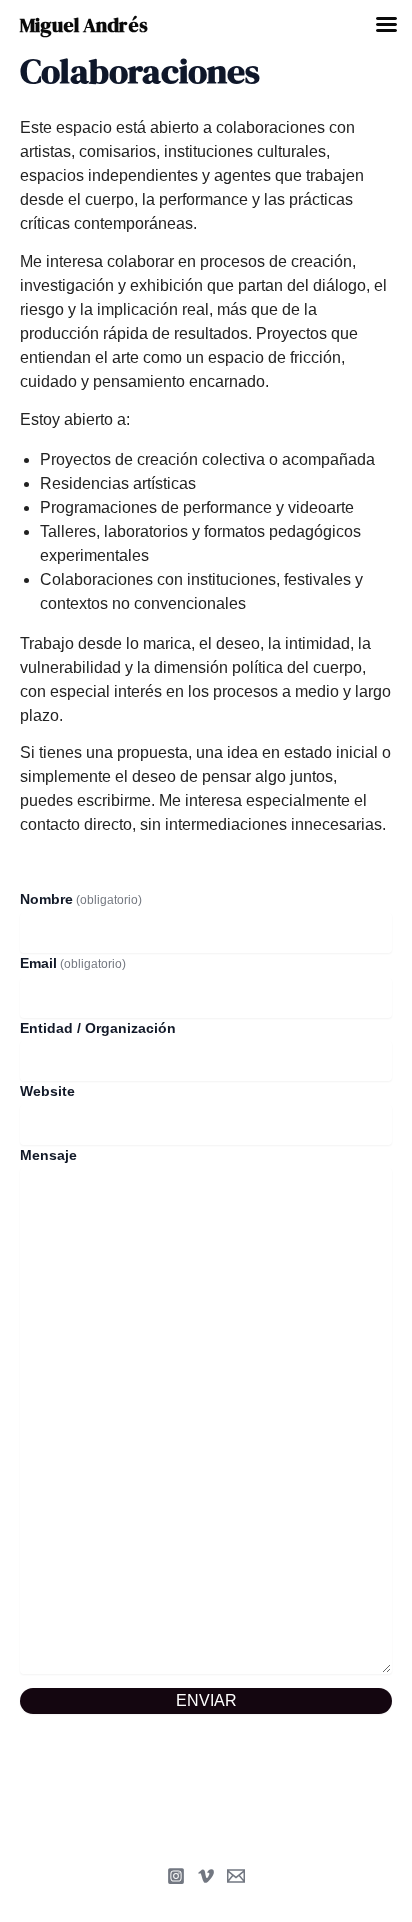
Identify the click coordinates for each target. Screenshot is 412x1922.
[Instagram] (176, 1876)
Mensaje (48, 1155)
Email (73, 963)
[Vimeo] (206, 1876)
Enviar (206, 1700)
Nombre (81, 899)
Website (47, 1091)
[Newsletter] (236, 1876)
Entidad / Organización (98, 1028)
